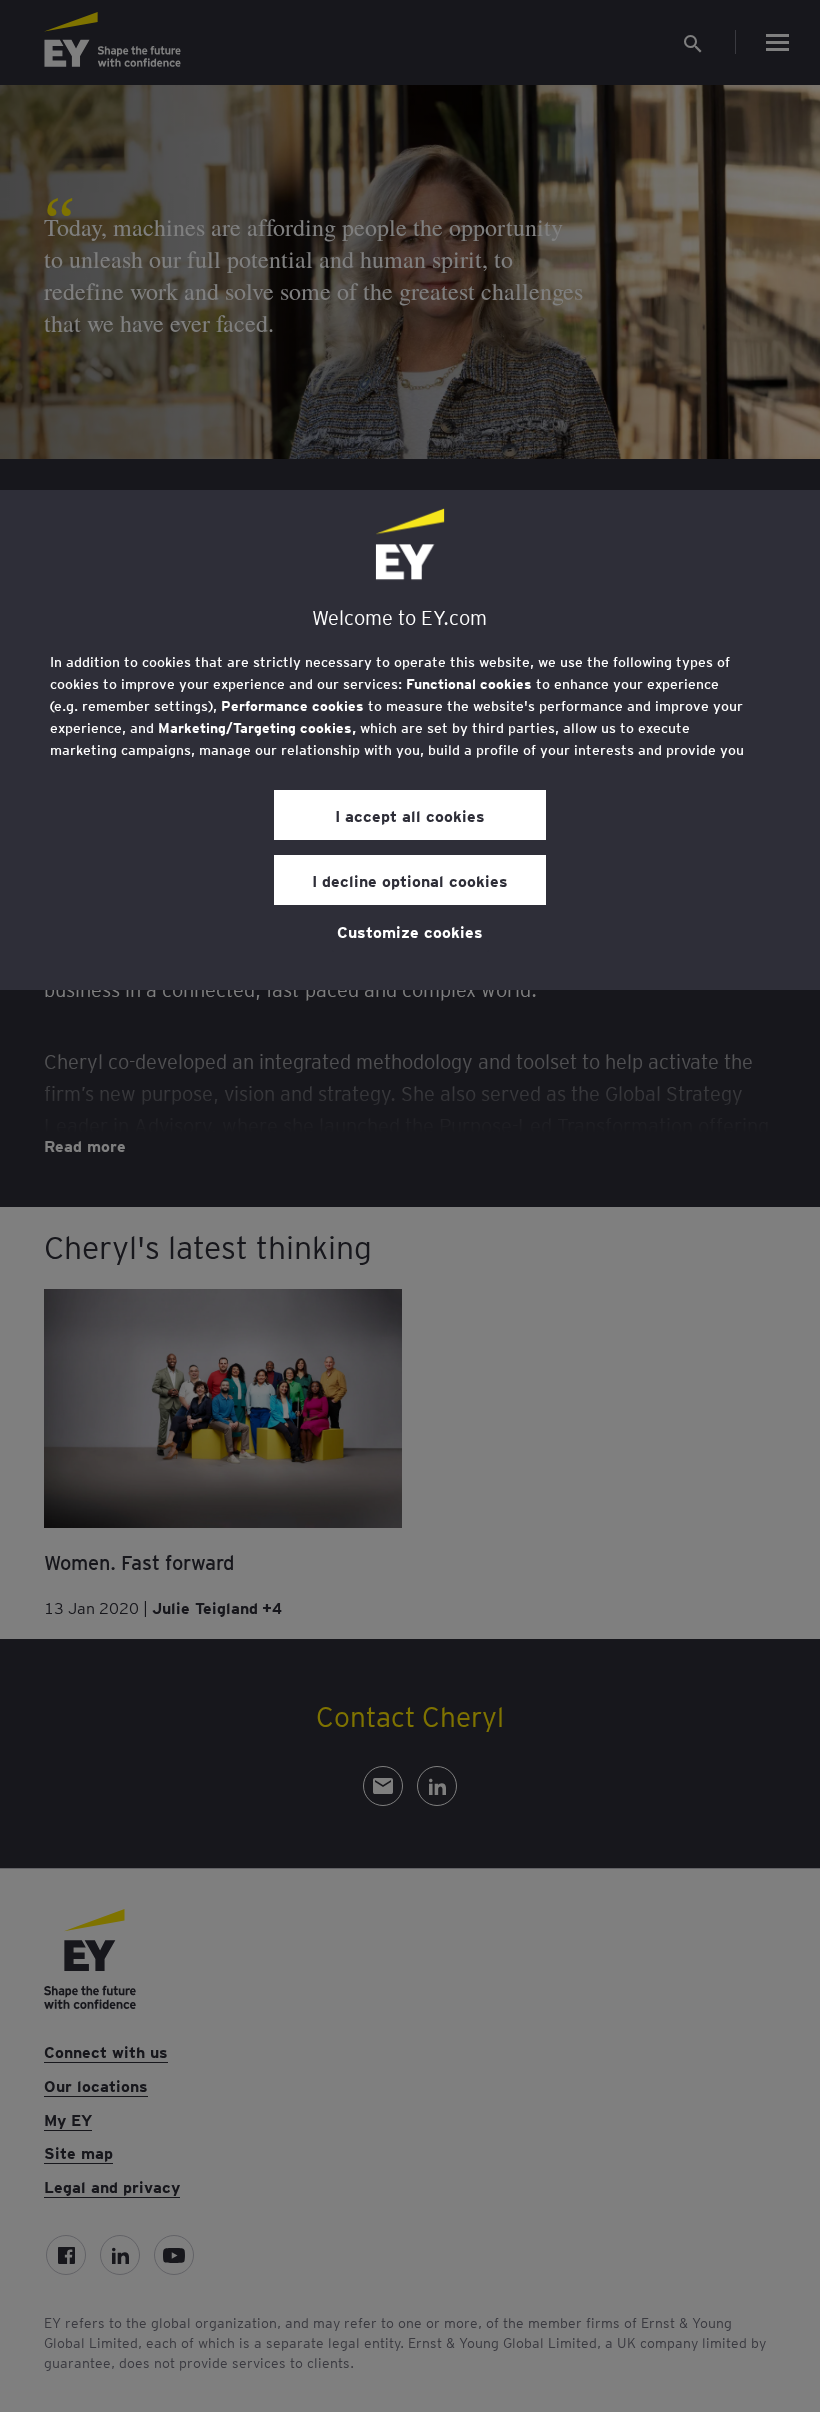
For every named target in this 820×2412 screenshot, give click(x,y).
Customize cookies (410, 931)
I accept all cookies (410, 815)
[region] (410, 740)
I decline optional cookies (410, 880)
